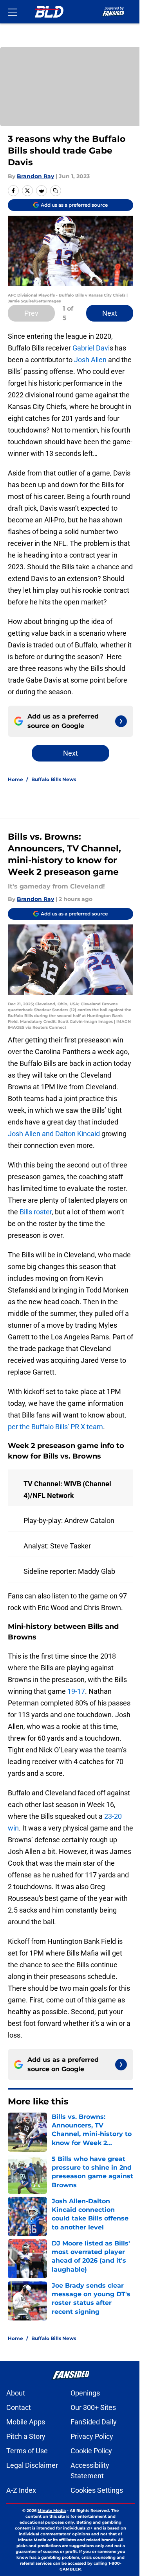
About (16, 2393)
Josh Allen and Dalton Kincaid (54, 1134)
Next (110, 313)
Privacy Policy (92, 2436)
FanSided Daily (94, 2422)
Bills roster (36, 1212)
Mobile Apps (26, 2422)
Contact (19, 2407)
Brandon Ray (35, 176)
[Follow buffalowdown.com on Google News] (121, 721)
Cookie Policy (91, 2451)
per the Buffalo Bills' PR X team (55, 1427)
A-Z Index (21, 2490)
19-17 (76, 1691)
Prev (31, 313)
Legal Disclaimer (32, 2465)
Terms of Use (27, 2451)
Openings (85, 2393)
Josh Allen (90, 360)
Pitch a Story (26, 2436)
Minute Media (52, 2511)
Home (15, 779)
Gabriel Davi (91, 348)
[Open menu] (13, 12)
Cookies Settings (97, 2490)
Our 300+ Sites (93, 2407)
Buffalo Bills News (54, 779)
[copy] (56, 191)
